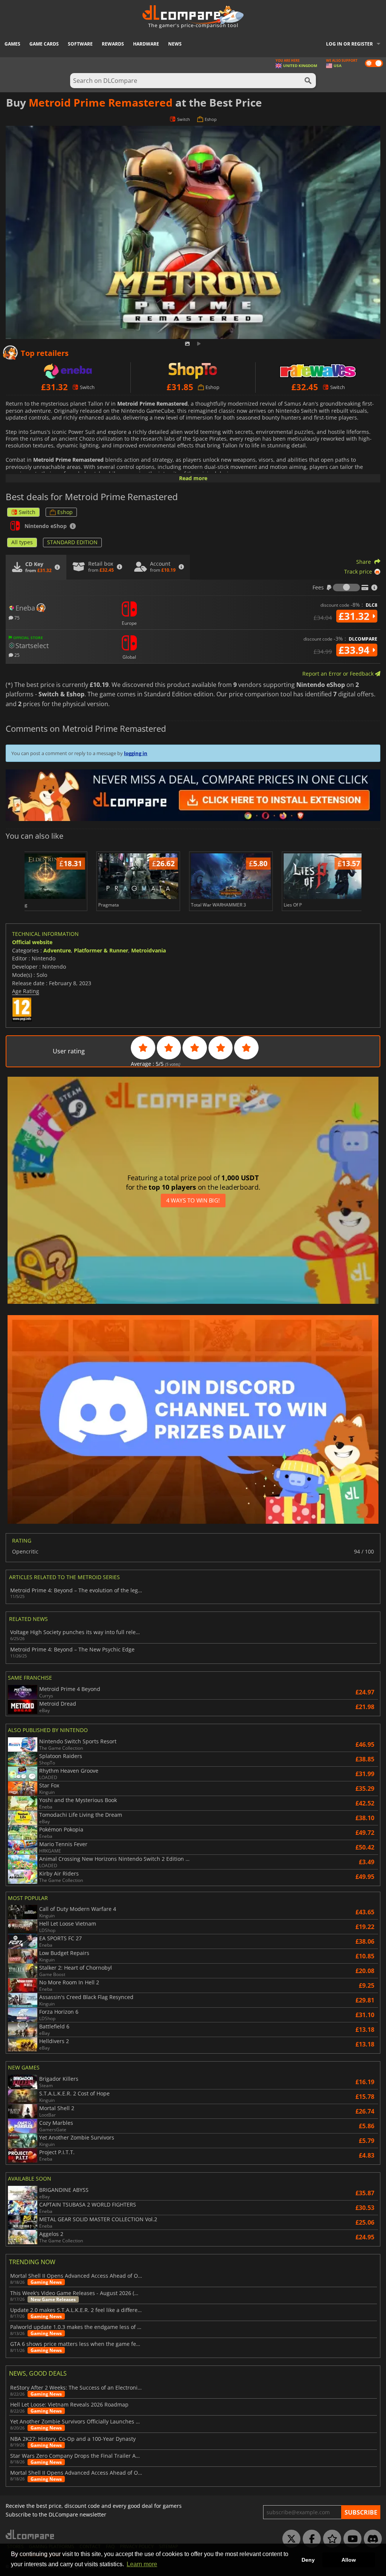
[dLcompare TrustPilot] (330, 2539)
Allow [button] (349, 2560)
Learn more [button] (142, 2564)
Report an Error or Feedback (339, 674)
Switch (27, 512)
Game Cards (44, 44)
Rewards (113, 44)
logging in (136, 753)
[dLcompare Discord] (371, 2539)
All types (22, 542)
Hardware (146, 44)
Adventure (57, 950)
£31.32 (355, 616)
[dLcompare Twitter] (289, 2539)
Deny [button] (308, 2560)
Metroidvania (149, 950)
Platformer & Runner (101, 950)
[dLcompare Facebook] (310, 2539)
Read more (193, 478)
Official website (32, 942)
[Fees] (346, 588)
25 (16, 655)
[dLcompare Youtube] (351, 2539)
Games (12, 44)
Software (80, 44)
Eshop (65, 512)
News (175, 44)
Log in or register (349, 44)
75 (16, 617)
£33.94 (355, 650)
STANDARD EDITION (72, 542)
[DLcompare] (30, 2534)
